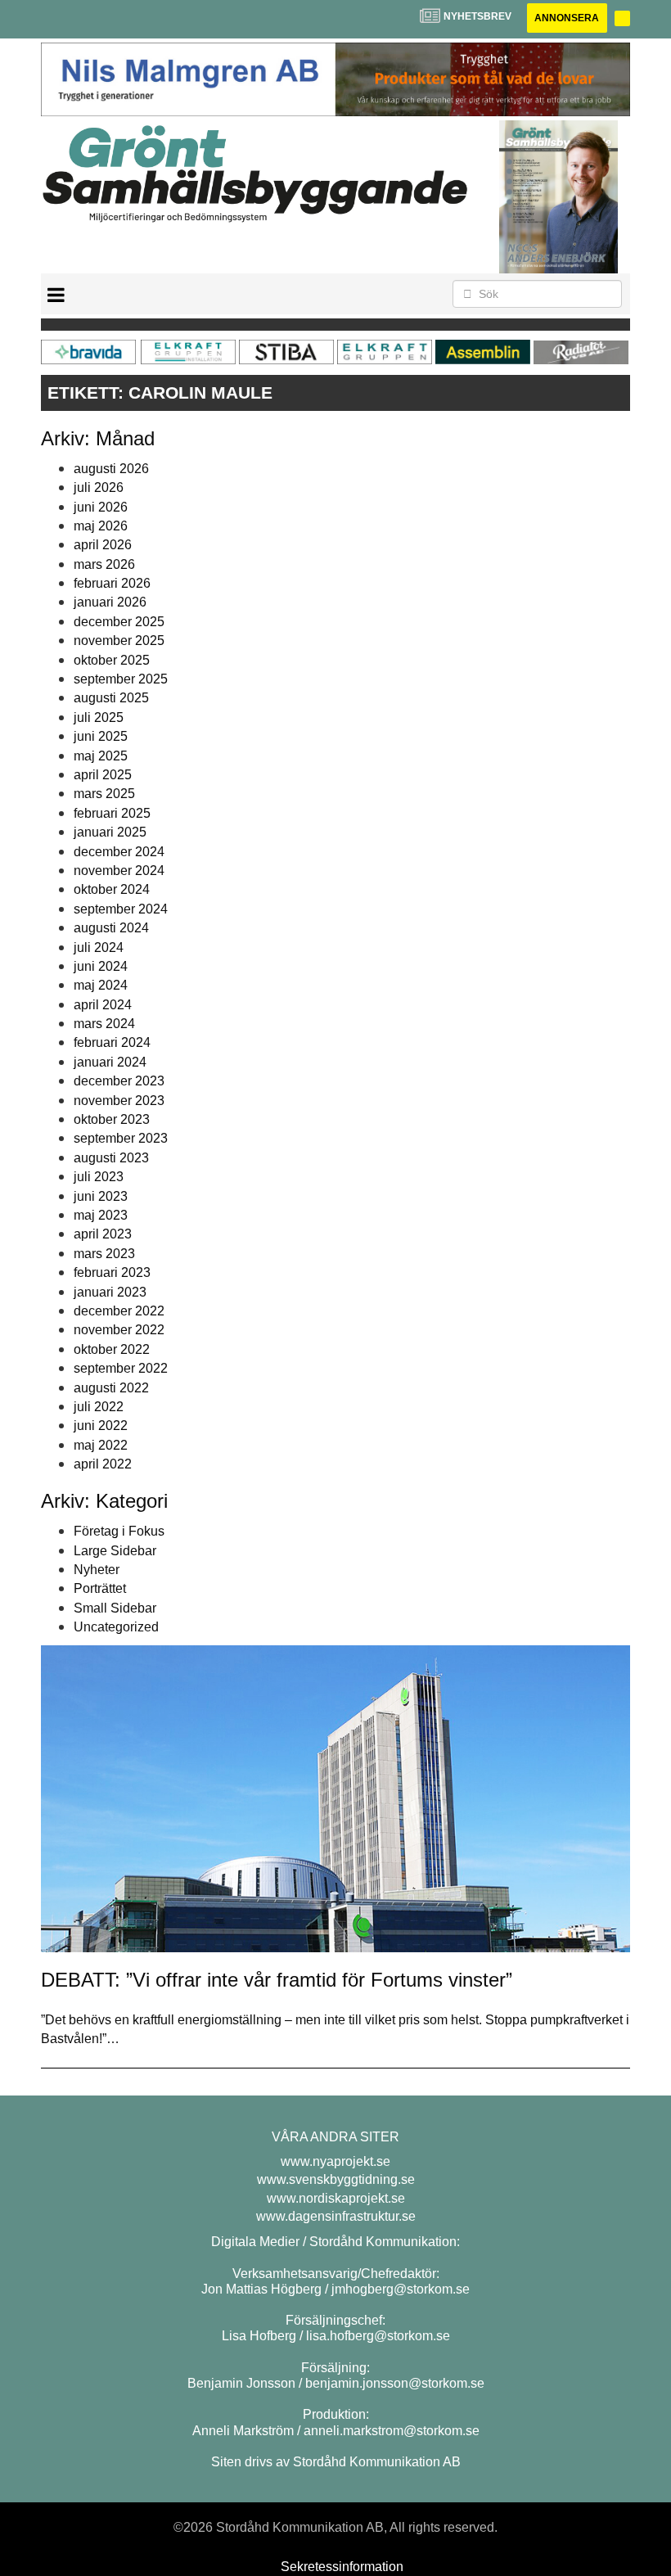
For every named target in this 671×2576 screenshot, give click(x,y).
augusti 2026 (111, 469)
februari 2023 (112, 1272)
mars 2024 (104, 1024)
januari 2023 (110, 1292)
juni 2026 (101, 507)
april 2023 (103, 1234)
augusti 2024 (111, 928)
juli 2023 (99, 1177)
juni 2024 (101, 966)
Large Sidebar (115, 1551)
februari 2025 (112, 813)
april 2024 (103, 1005)
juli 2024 (99, 947)
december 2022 (119, 1311)
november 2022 (119, 1330)
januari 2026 (110, 602)
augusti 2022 (111, 1388)
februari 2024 (112, 1042)
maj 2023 (101, 1215)
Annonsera (567, 18)
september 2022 (121, 1368)
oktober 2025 (112, 660)
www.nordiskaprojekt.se (336, 2198)
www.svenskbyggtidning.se (336, 2179)
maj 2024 (101, 985)
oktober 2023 (112, 1119)
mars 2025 (104, 794)
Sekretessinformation (342, 2567)
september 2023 (121, 1138)
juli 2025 (99, 717)
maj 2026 (101, 526)
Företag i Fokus (119, 1531)
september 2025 (121, 679)
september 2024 (121, 909)
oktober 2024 (112, 889)
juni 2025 (101, 736)
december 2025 (119, 622)
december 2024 (119, 852)
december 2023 (119, 1081)
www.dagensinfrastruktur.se (336, 2216)
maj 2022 (101, 1445)
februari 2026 (112, 583)
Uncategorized (116, 1627)
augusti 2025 (111, 698)
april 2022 (103, 1464)
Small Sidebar (115, 1608)
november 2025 (119, 641)
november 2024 (119, 871)
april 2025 (103, 775)
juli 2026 (99, 487)
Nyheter (97, 1570)
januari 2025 (110, 832)
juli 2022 (99, 1407)
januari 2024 (110, 1062)
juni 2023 (101, 1196)
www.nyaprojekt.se (335, 2161)
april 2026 (103, 545)
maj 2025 (101, 756)
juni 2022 (101, 1426)
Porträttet (100, 1588)
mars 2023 (104, 1254)
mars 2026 (104, 564)
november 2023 (119, 1101)
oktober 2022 (112, 1349)
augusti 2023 (111, 1158)
